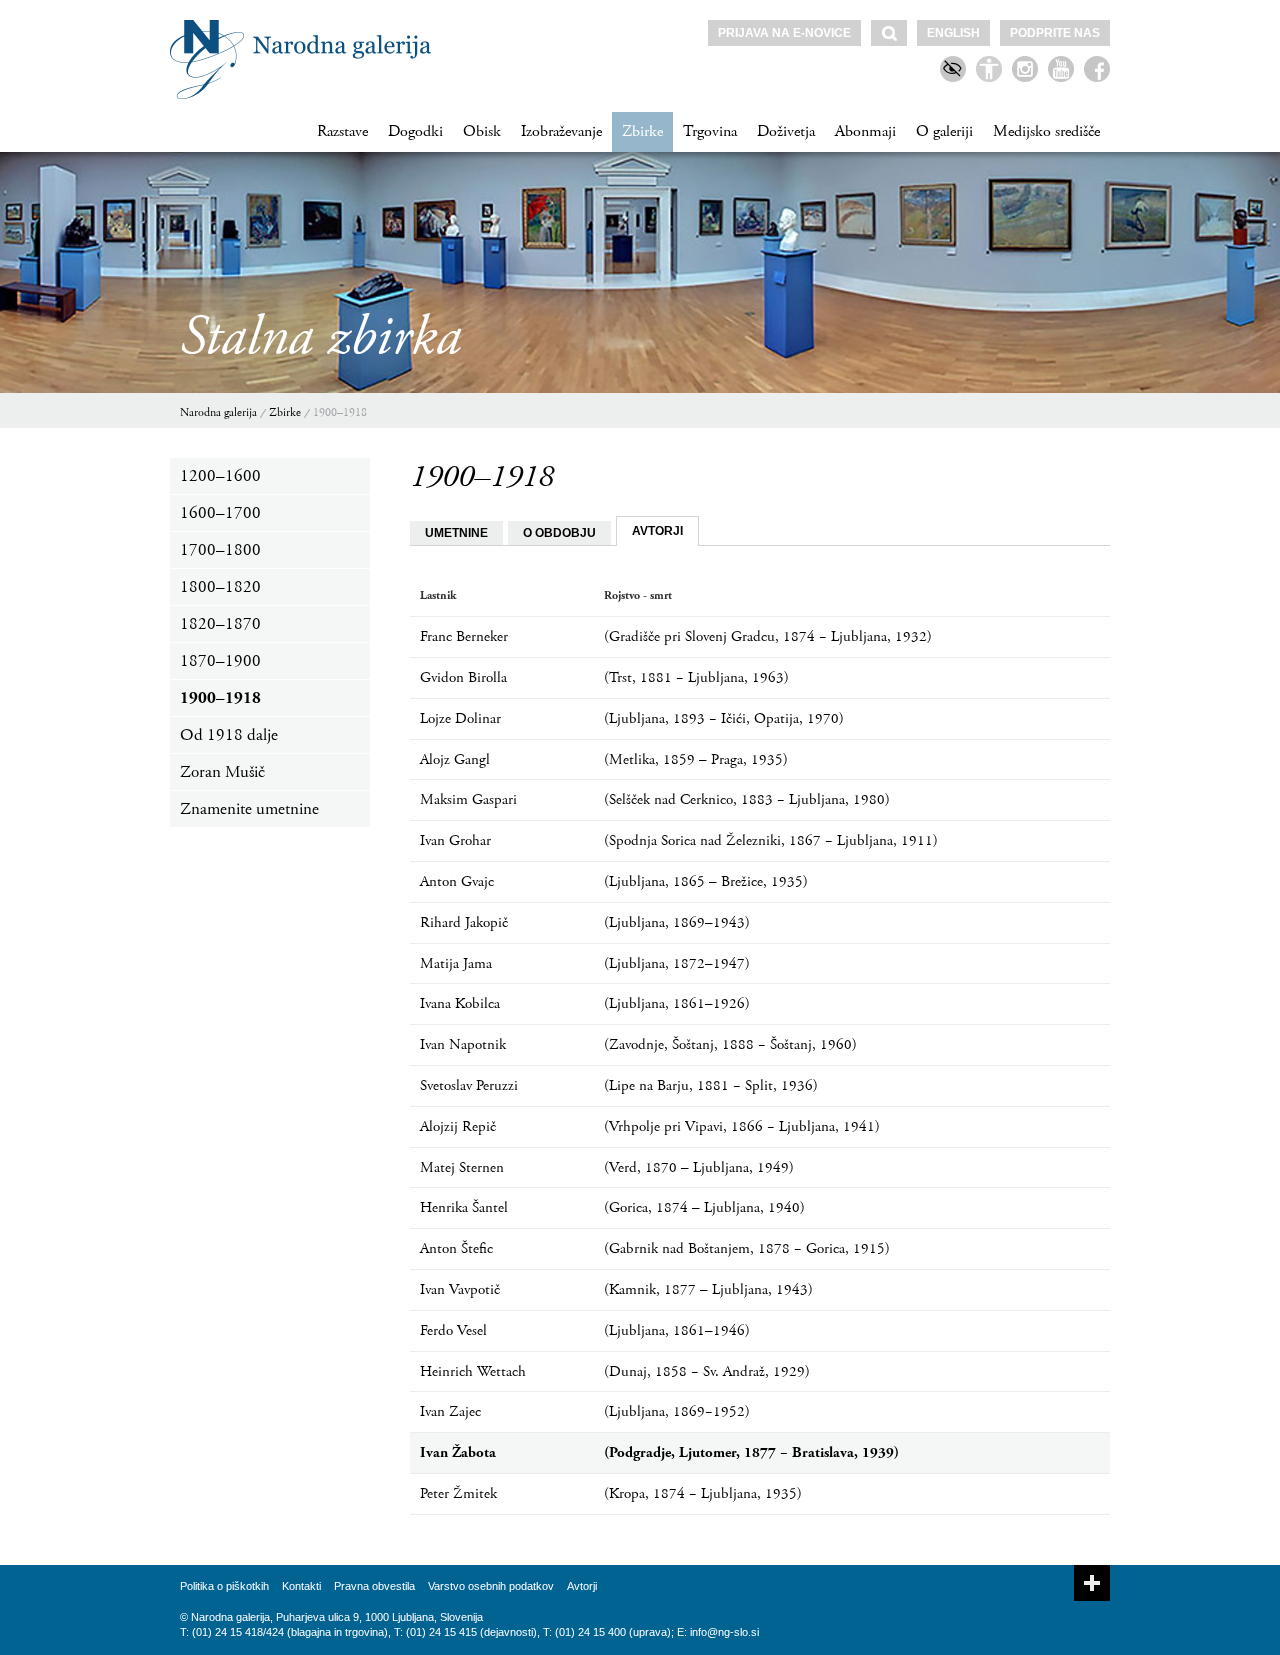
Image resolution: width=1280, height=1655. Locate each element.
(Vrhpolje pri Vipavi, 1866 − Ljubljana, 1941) (742, 1126)
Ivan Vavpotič (460, 1289)
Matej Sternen (462, 1167)
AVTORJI (657, 531)
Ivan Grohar (455, 840)
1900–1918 (340, 412)
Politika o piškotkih (224, 1586)
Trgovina (710, 131)
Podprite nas (1055, 33)
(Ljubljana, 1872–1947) (677, 963)
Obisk (482, 131)
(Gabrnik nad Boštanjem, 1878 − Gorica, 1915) (747, 1248)
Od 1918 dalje (229, 735)
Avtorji (582, 1586)
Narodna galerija (218, 412)
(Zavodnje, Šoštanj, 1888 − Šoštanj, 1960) (730, 1044)
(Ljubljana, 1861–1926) (677, 1003)
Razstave (342, 131)
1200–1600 (220, 476)
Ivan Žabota (458, 1452)
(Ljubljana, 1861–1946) (677, 1330)
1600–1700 (220, 513)
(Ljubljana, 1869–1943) (677, 922)
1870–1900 (220, 661)
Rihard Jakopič (464, 922)
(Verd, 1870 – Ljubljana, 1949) (699, 1167)
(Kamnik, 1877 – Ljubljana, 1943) (708, 1289)
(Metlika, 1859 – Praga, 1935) (696, 759)
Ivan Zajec (450, 1411)
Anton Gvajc (457, 881)
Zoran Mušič (222, 772)
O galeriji (944, 131)
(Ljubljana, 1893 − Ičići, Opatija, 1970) (724, 718)
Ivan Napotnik (463, 1044)
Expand (1092, 1583)
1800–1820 (220, 587)
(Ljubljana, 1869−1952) (677, 1411)
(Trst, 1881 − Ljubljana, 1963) (696, 677)
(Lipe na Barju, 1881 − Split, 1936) (711, 1085)
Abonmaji (865, 131)
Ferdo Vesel (453, 1330)
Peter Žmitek (458, 1493)
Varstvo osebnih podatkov (491, 1586)
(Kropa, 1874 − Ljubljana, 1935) (703, 1493)
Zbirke (642, 131)
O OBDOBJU (559, 533)
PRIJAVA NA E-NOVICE (784, 33)
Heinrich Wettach (473, 1371)
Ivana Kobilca (460, 1003)
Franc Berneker (464, 636)
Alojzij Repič (458, 1126)
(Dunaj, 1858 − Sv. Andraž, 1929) (707, 1371)
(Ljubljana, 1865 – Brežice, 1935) (706, 881)
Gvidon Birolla (463, 677)
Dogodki (415, 131)
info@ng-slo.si (724, 1632)
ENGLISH (953, 33)
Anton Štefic (456, 1248)
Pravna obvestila (374, 1586)
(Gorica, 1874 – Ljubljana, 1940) (704, 1207)
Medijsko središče (1046, 131)
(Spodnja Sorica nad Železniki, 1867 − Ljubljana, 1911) (771, 840)
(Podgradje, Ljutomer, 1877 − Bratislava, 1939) (751, 1452)
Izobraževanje (561, 131)
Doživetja (786, 131)
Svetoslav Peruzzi (469, 1085)
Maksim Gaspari (468, 799)
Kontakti (301, 1586)
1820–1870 (220, 624)
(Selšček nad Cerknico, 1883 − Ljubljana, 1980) (747, 799)
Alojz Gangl (455, 759)
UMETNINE (456, 533)
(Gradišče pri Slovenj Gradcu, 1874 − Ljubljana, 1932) (768, 636)
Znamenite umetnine (249, 809)
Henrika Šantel (464, 1207)
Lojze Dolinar (460, 718)
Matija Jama (456, 963)
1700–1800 (220, 550)
